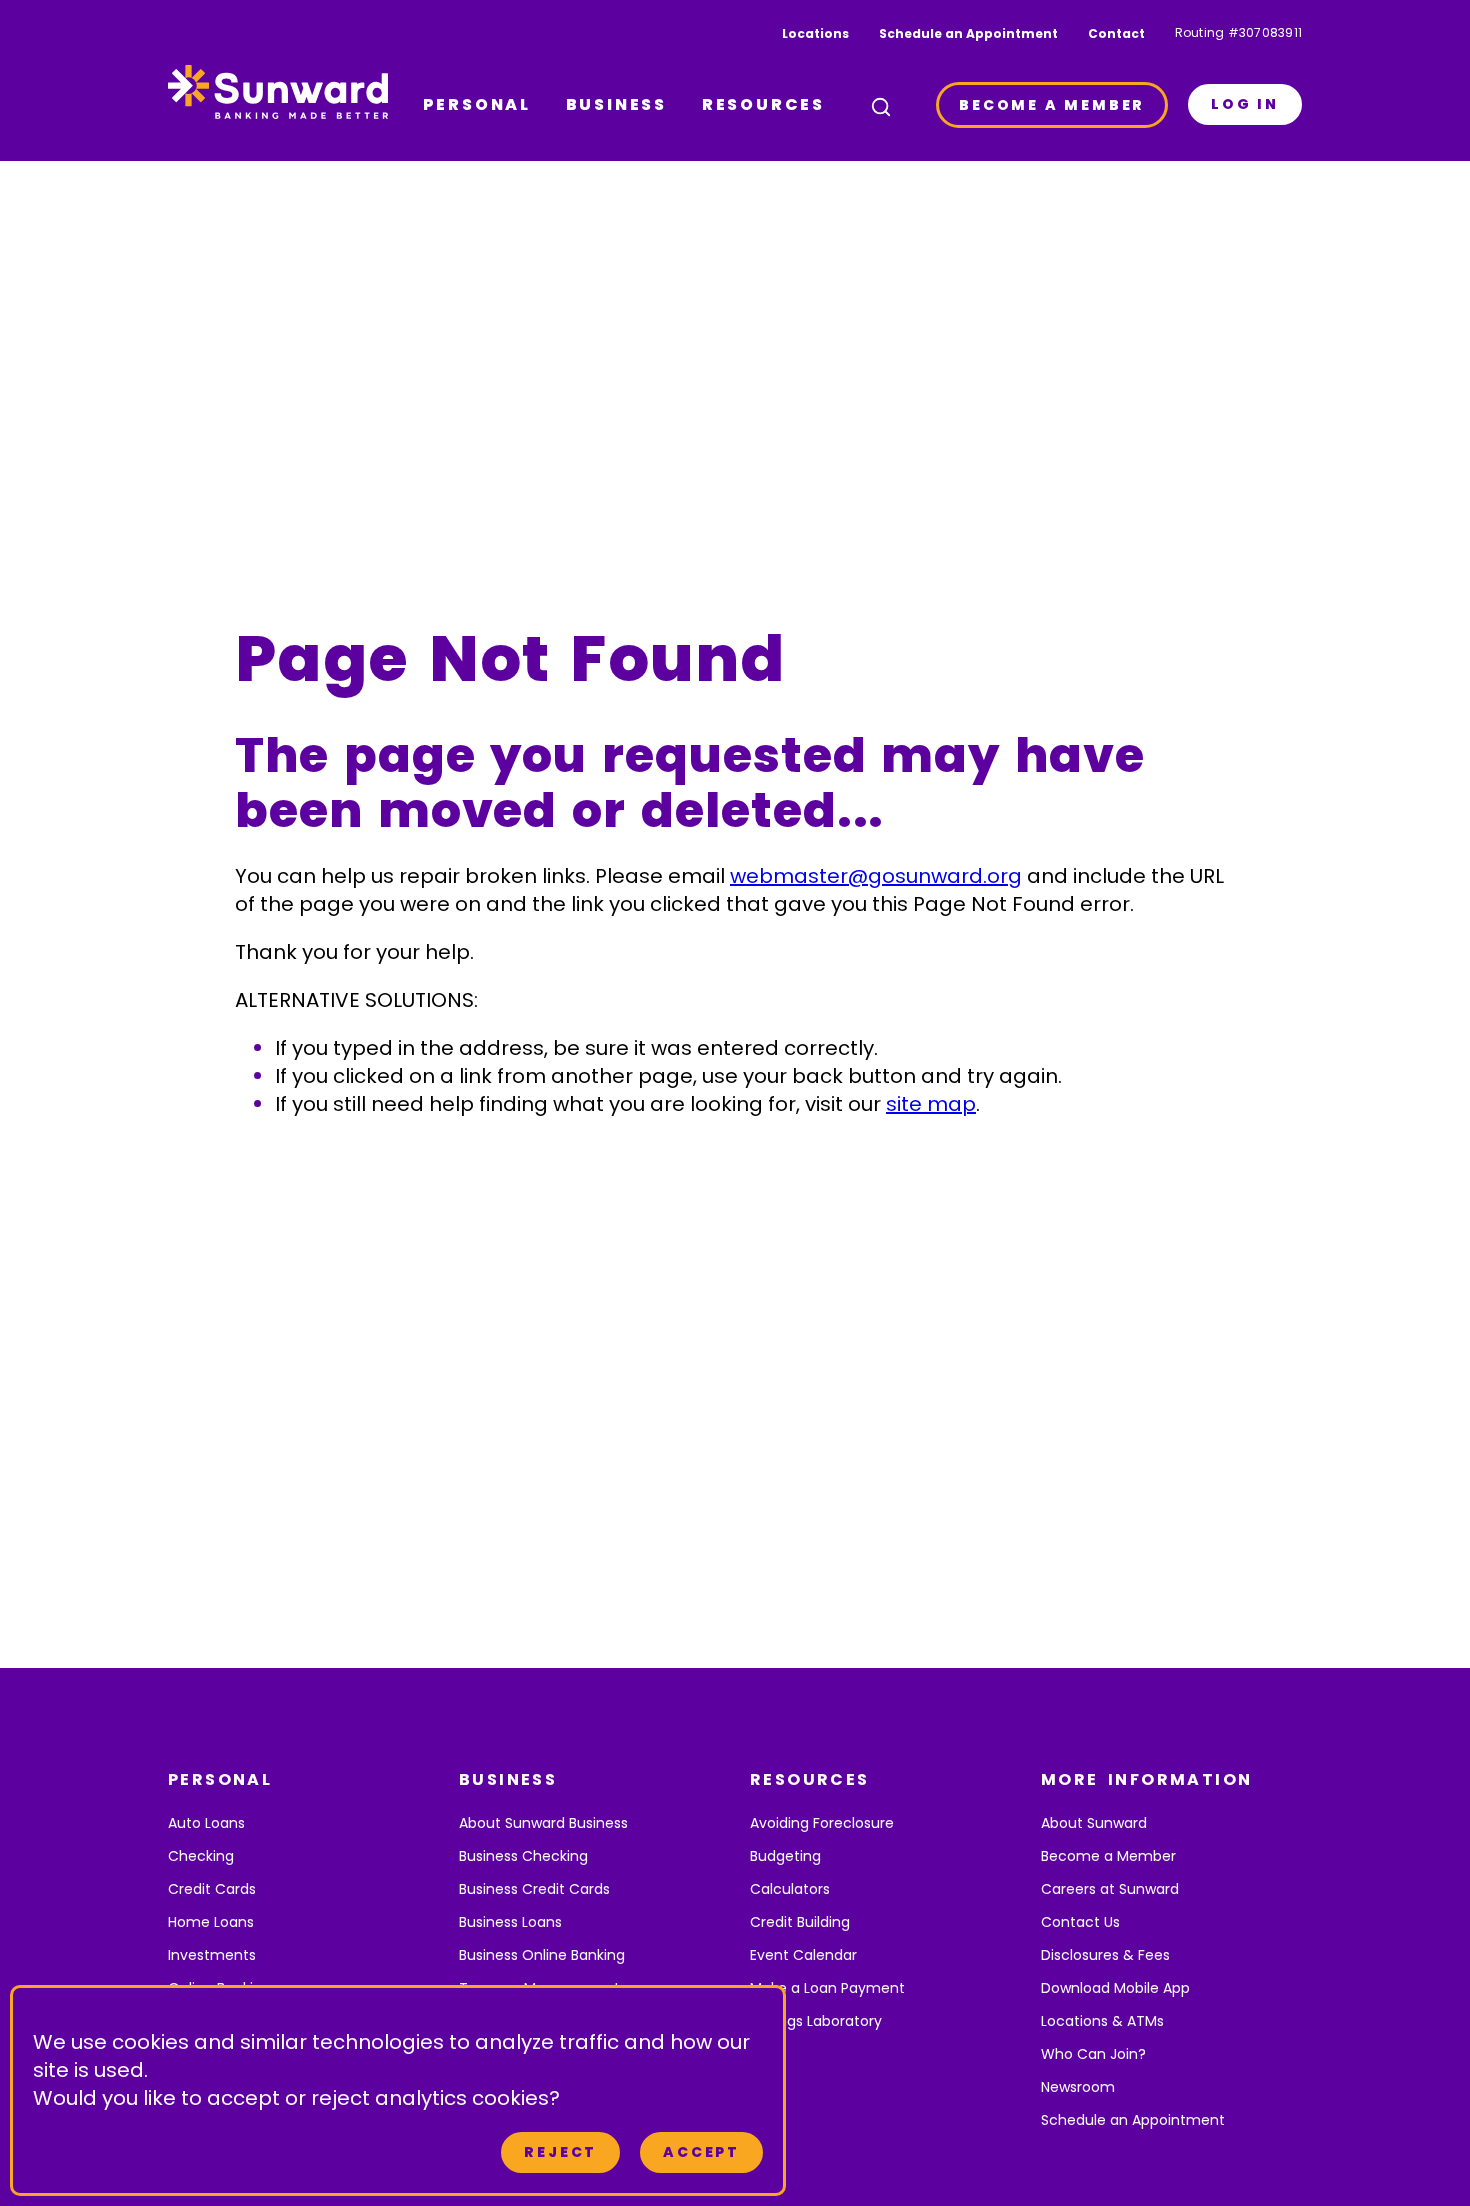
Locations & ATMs (1102, 2021)
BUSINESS (616, 104)
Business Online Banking (542, 1955)
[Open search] (881, 107)
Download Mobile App (1115, 1988)
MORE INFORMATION (1146, 1779)
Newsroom (1078, 2087)
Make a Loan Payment (827, 1988)
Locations (815, 33)
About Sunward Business (543, 1823)
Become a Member (1108, 1856)
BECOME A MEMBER (1052, 105)
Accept (701, 2152)
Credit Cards (212, 1889)
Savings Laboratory (816, 2021)
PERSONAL (477, 104)
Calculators (790, 1889)
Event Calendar (803, 1955)
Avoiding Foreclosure (822, 1823)
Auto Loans (206, 1823)
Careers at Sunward (1110, 1889)
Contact (1116, 33)
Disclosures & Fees (1105, 1955)
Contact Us (1080, 1922)
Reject (560, 2152)
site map (931, 1104)
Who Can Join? (1093, 2054)
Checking (201, 1856)
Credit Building (800, 1922)
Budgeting (785, 1856)
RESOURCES (763, 104)
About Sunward (1094, 1823)
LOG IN (1245, 104)
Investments (212, 1955)
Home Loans (211, 1922)
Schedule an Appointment (968, 33)
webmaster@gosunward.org (876, 876)
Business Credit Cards (534, 1889)
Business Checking (523, 1856)
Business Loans (510, 1922)
